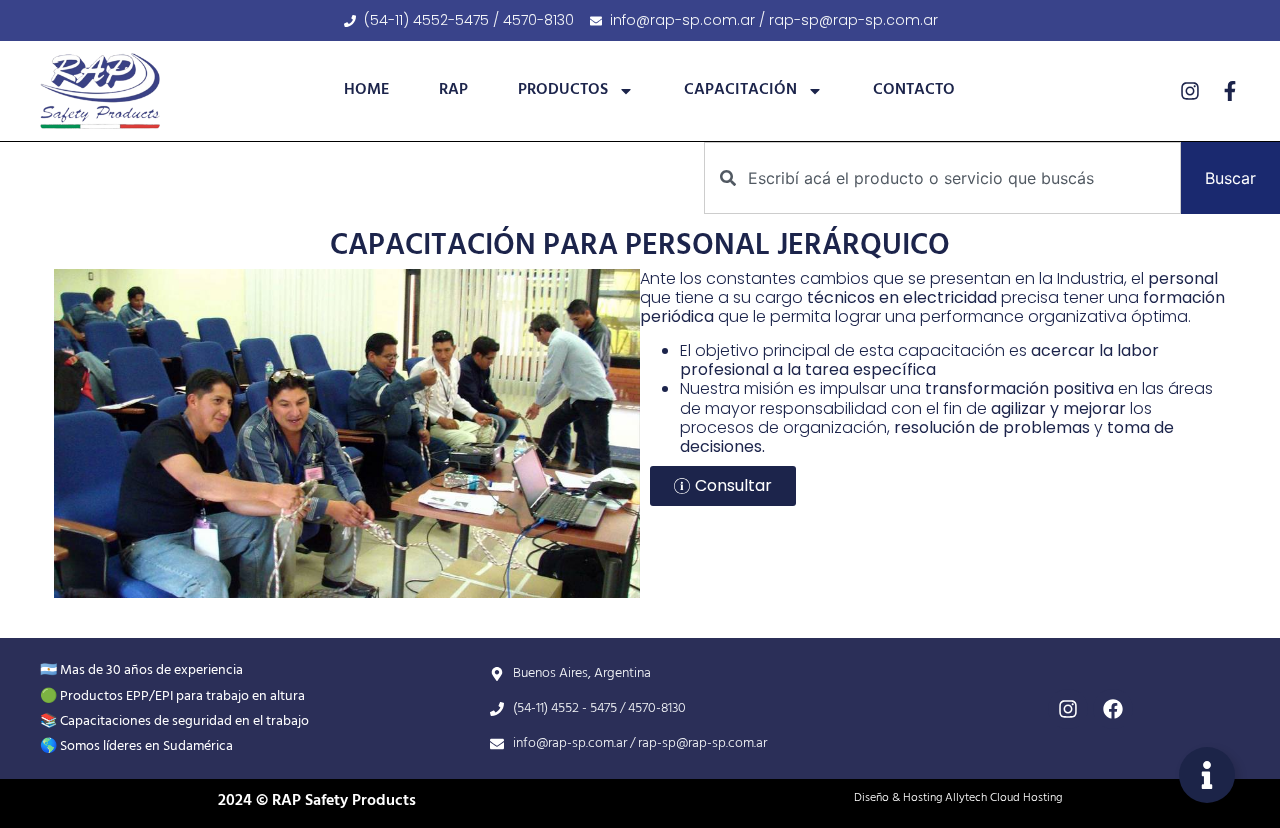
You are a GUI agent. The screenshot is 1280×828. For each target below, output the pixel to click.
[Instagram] (1190, 91)
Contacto (914, 90)
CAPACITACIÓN (740, 90)
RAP (453, 90)
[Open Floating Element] (1207, 775)
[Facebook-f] (1230, 91)
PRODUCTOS (563, 90)
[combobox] (942, 178)
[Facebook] (1113, 709)
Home (366, 90)
